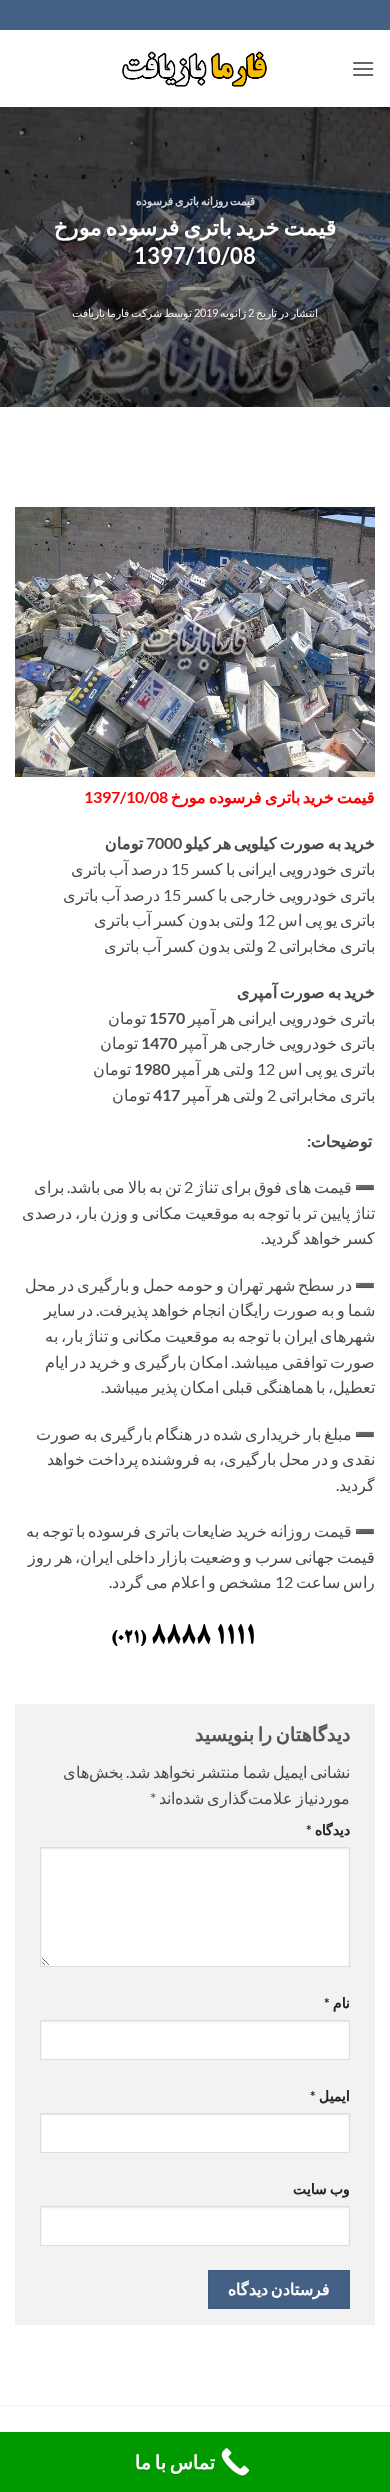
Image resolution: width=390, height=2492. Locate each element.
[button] (363, 68)
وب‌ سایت (321, 2188)
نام (337, 2002)
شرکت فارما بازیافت (117, 312)
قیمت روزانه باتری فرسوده (195, 200)
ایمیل (330, 2095)
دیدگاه (328, 1829)
